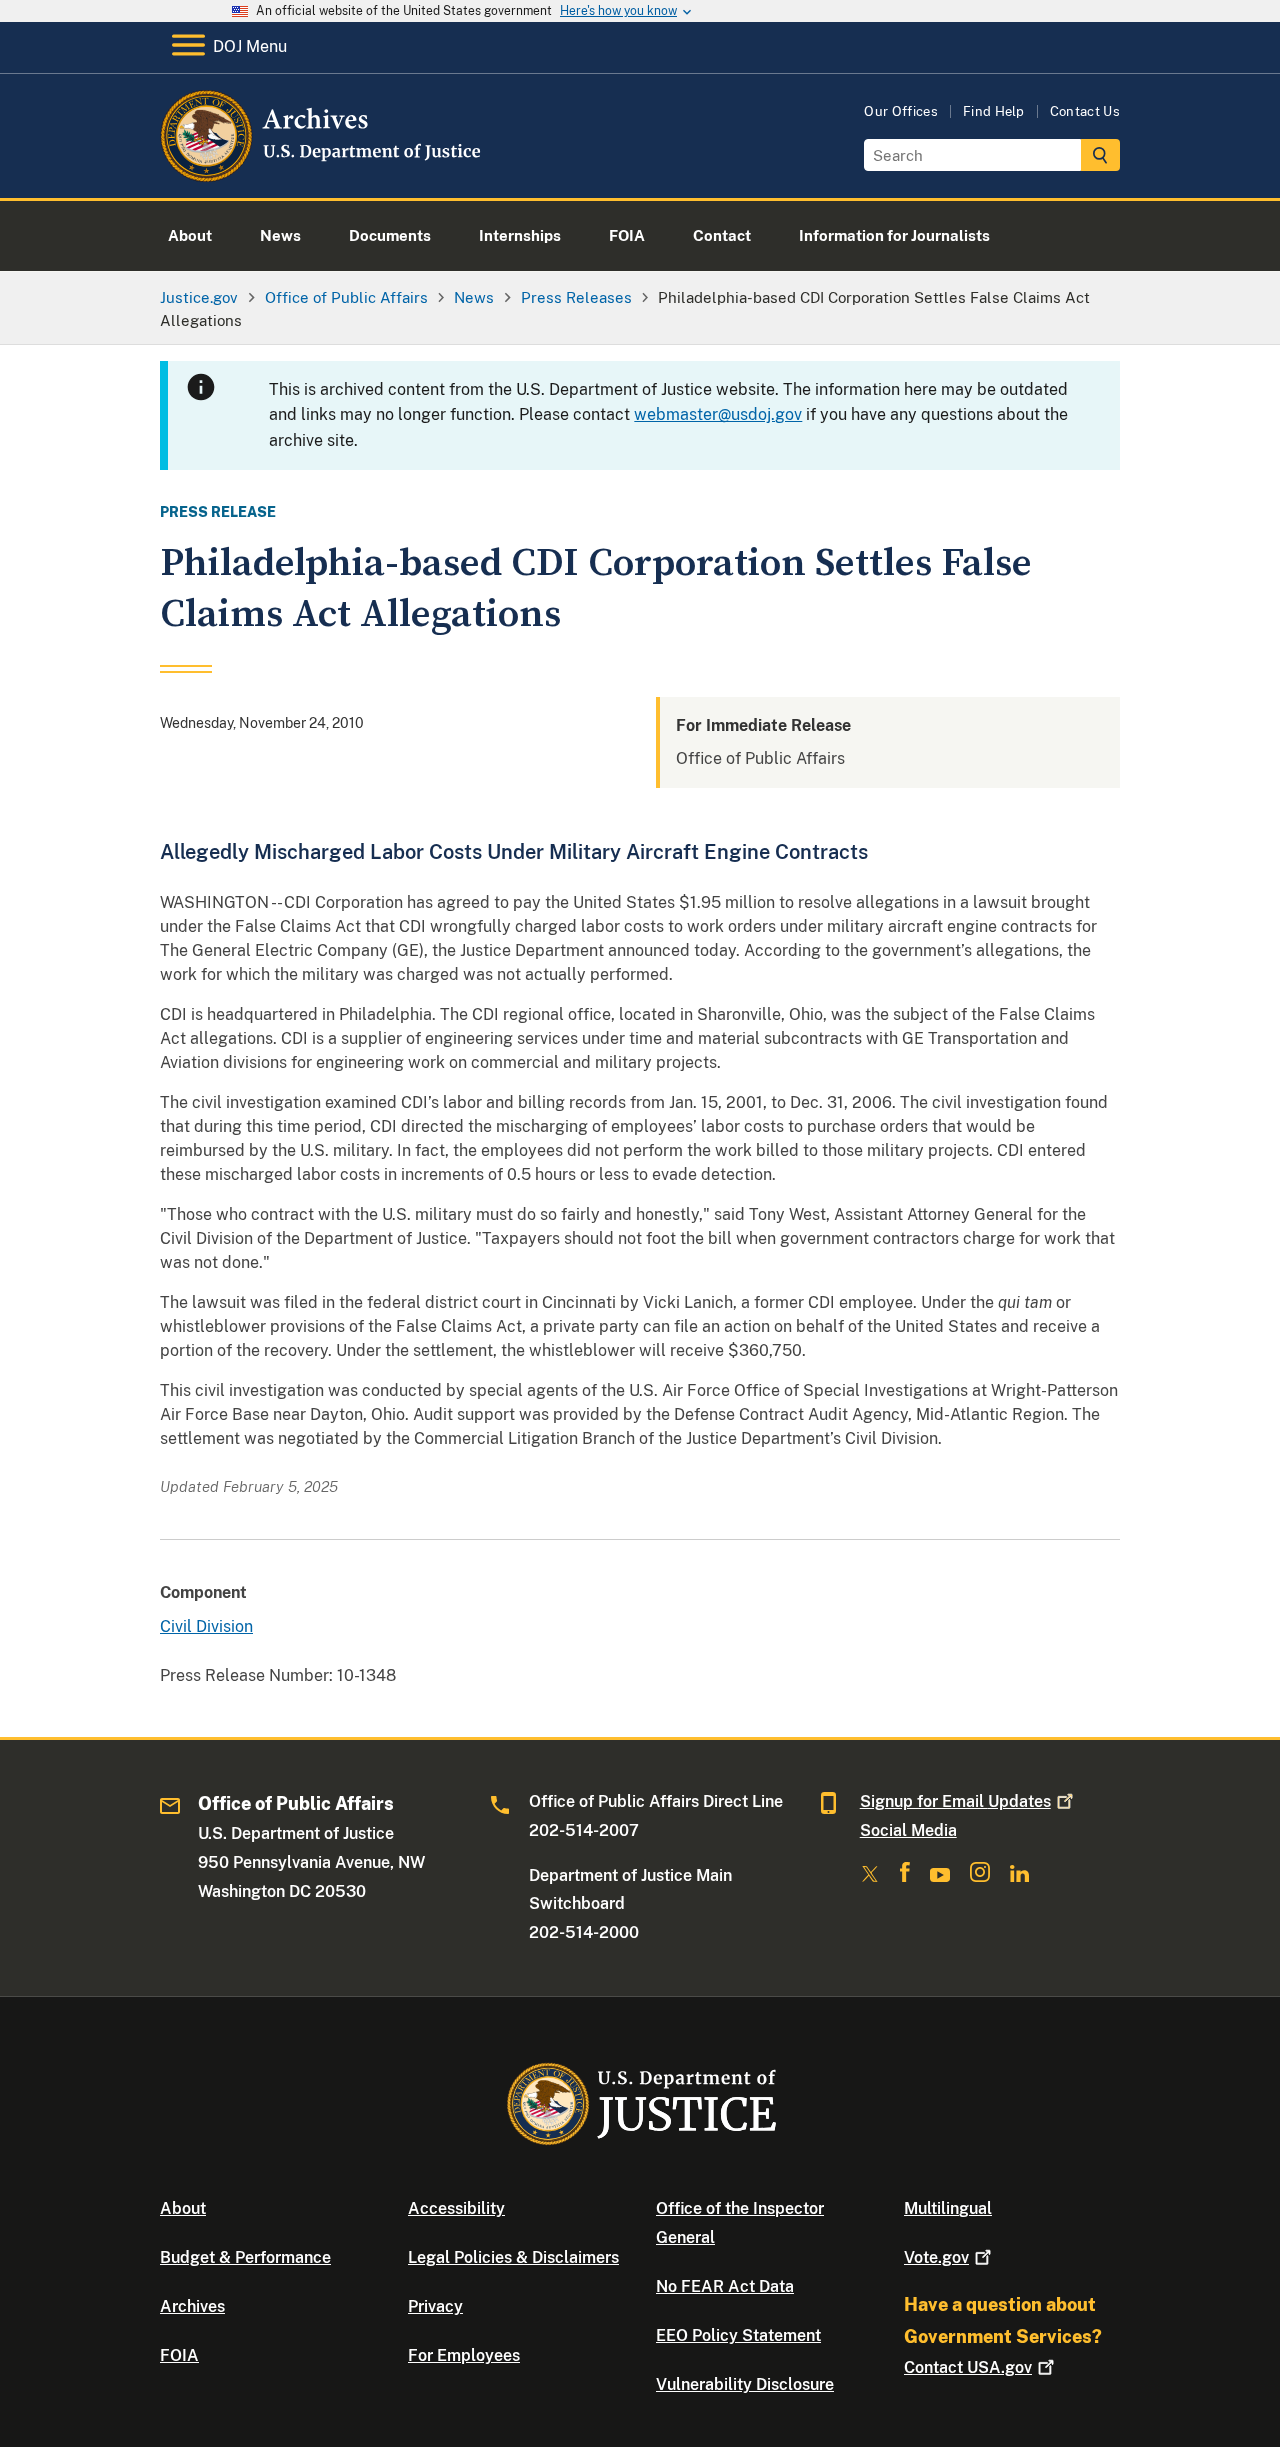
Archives (192, 2306)
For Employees (464, 2355)
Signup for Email (955, 1801)
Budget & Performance (245, 2257)
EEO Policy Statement (738, 2335)
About (183, 2208)
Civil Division (206, 1626)
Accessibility (456, 2208)
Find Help (994, 111)
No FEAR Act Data (725, 2286)
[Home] (322, 174)
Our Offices (901, 111)
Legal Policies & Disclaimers (513, 2257)
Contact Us (1085, 111)
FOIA (179, 2355)
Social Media (908, 1830)
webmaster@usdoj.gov (718, 414)
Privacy (435, 2306)
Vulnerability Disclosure (745, 2384)
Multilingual (948, 2208)
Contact (968, 2367)
